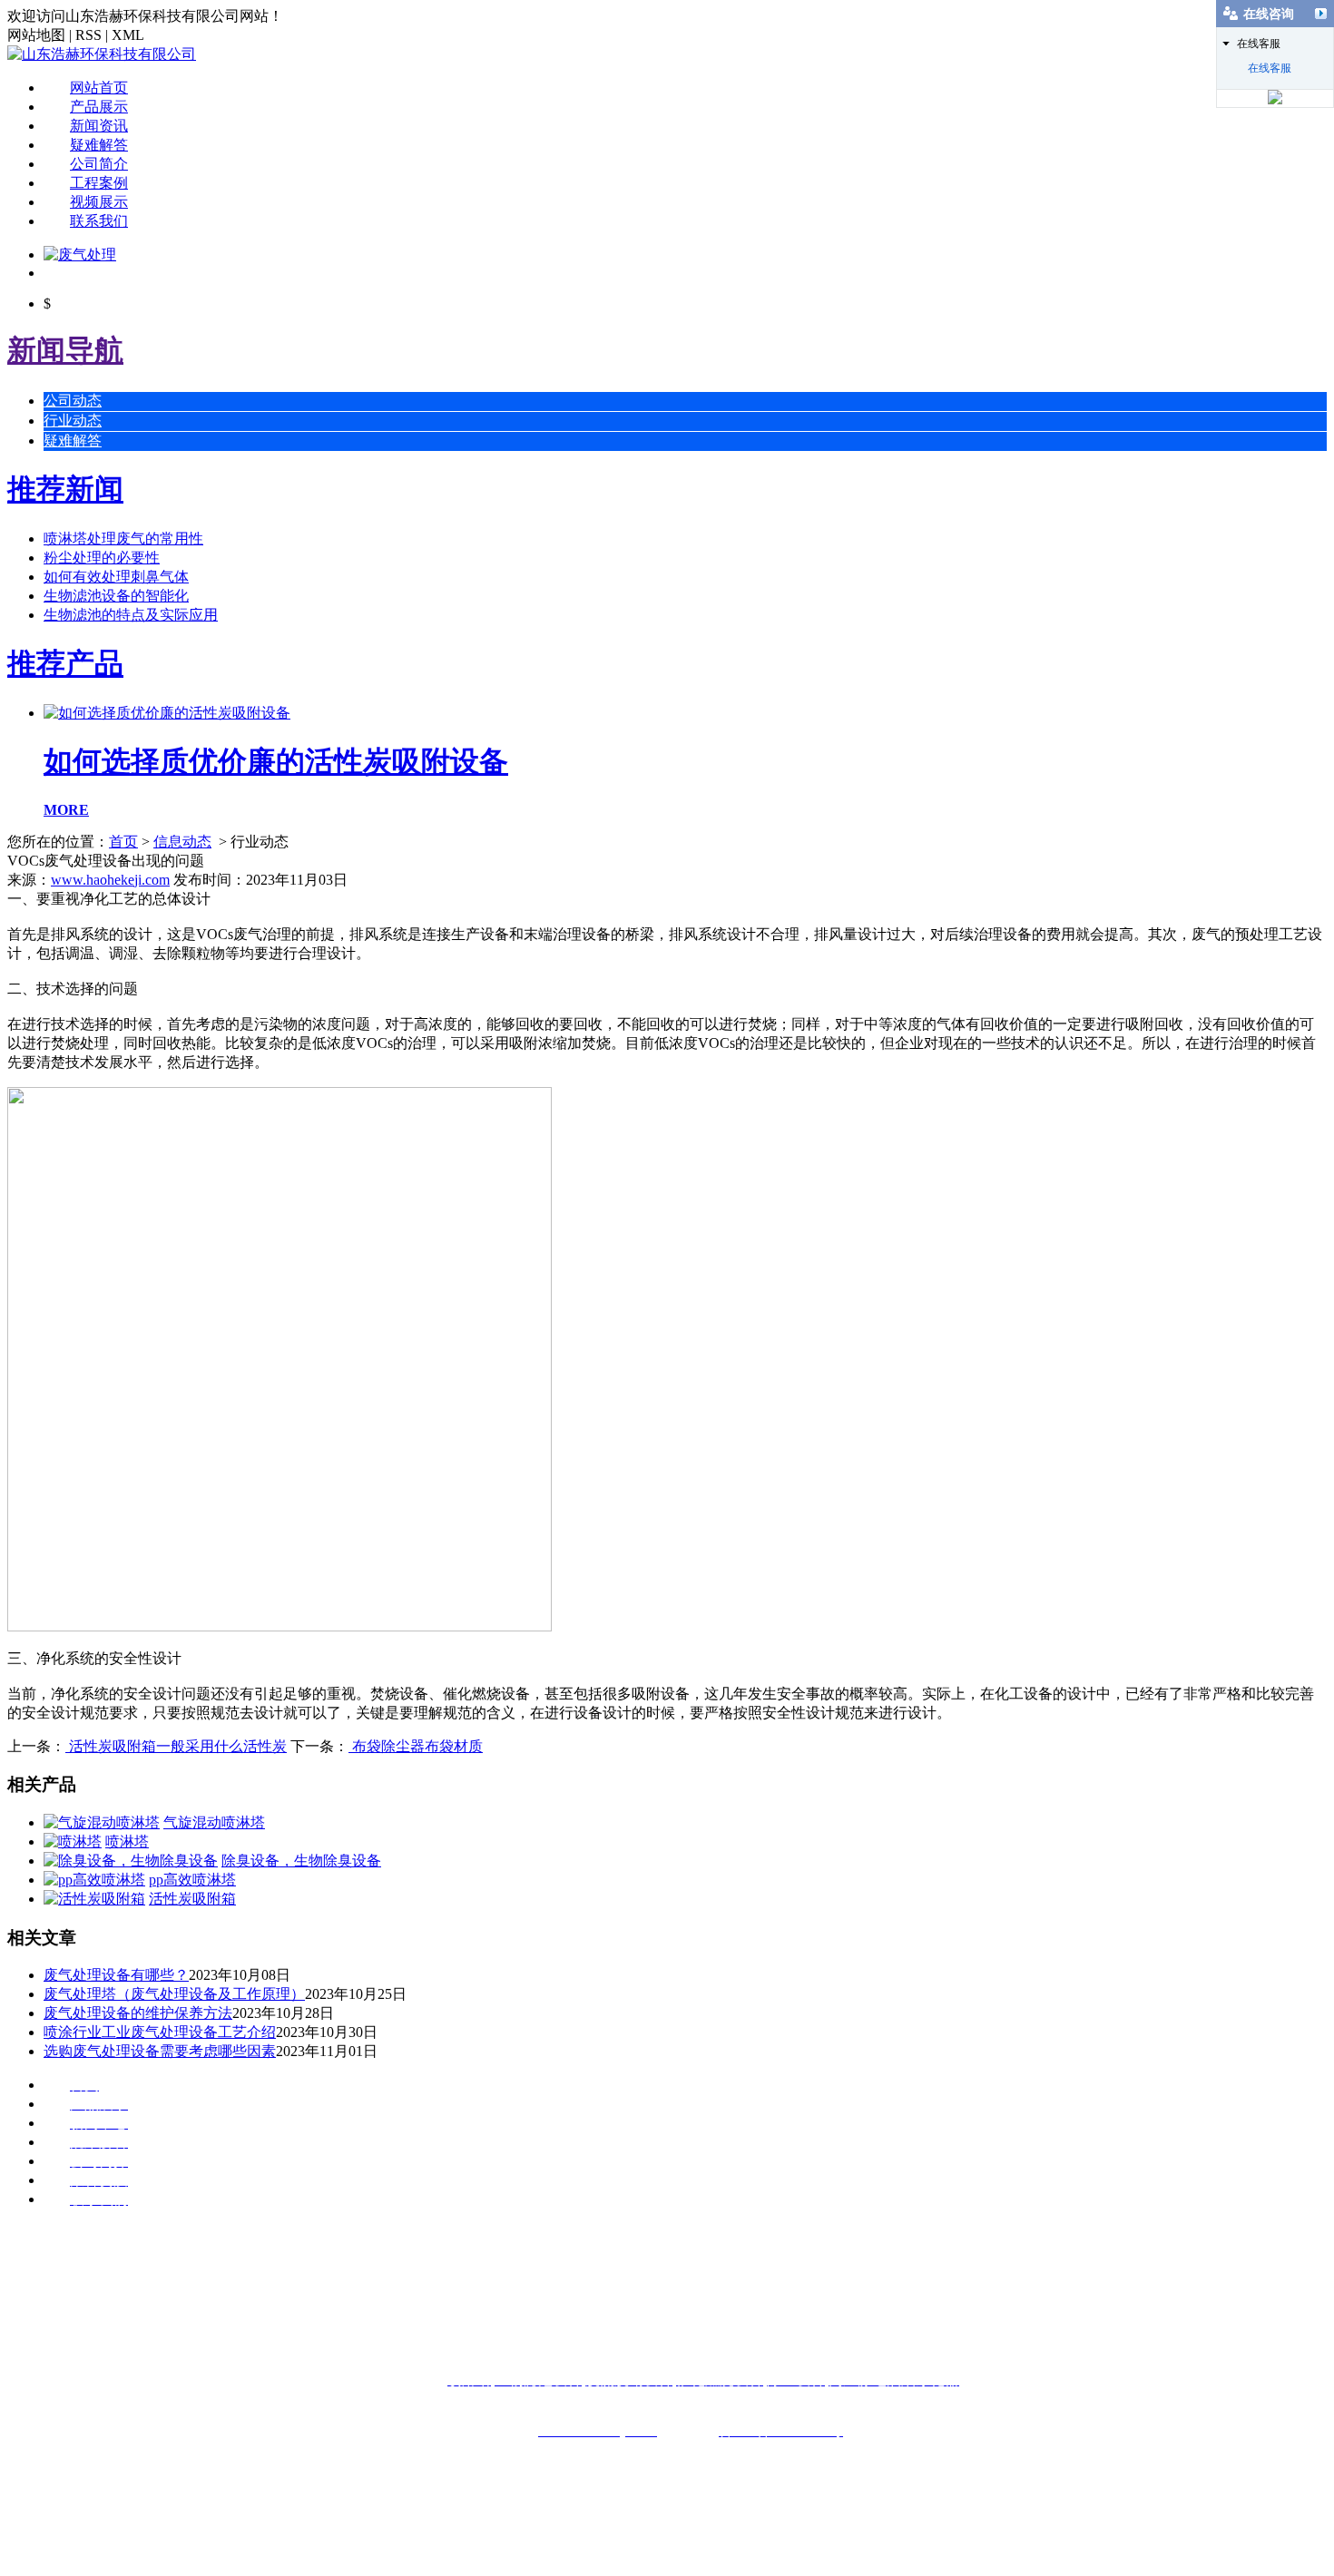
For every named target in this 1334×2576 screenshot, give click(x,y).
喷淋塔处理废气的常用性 (123, 539)
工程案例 (99, 183)
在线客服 (1270, 68)
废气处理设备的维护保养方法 (138, 2013)
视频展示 (99, 202)
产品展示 (99, 107)
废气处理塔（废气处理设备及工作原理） (174, 1994)
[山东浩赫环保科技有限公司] (102, 54)
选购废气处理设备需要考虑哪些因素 (160, 2051)
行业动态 (73, 421)
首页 (123, 842)
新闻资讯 (99, 126)
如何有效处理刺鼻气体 (116, 577)
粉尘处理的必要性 (102, 558)
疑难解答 (99, 145)
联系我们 (99, 221)
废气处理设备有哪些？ (116, 1975)
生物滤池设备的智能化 (116, 596)
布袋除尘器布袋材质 (416, 1746)
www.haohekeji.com (110, 880)
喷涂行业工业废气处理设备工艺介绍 (160, 2032)
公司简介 (99, 164)
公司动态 (73, 401)
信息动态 (182, 842)
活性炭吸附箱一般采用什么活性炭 (176, 1746)
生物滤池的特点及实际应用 (131, 615)
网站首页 (99, 88)
